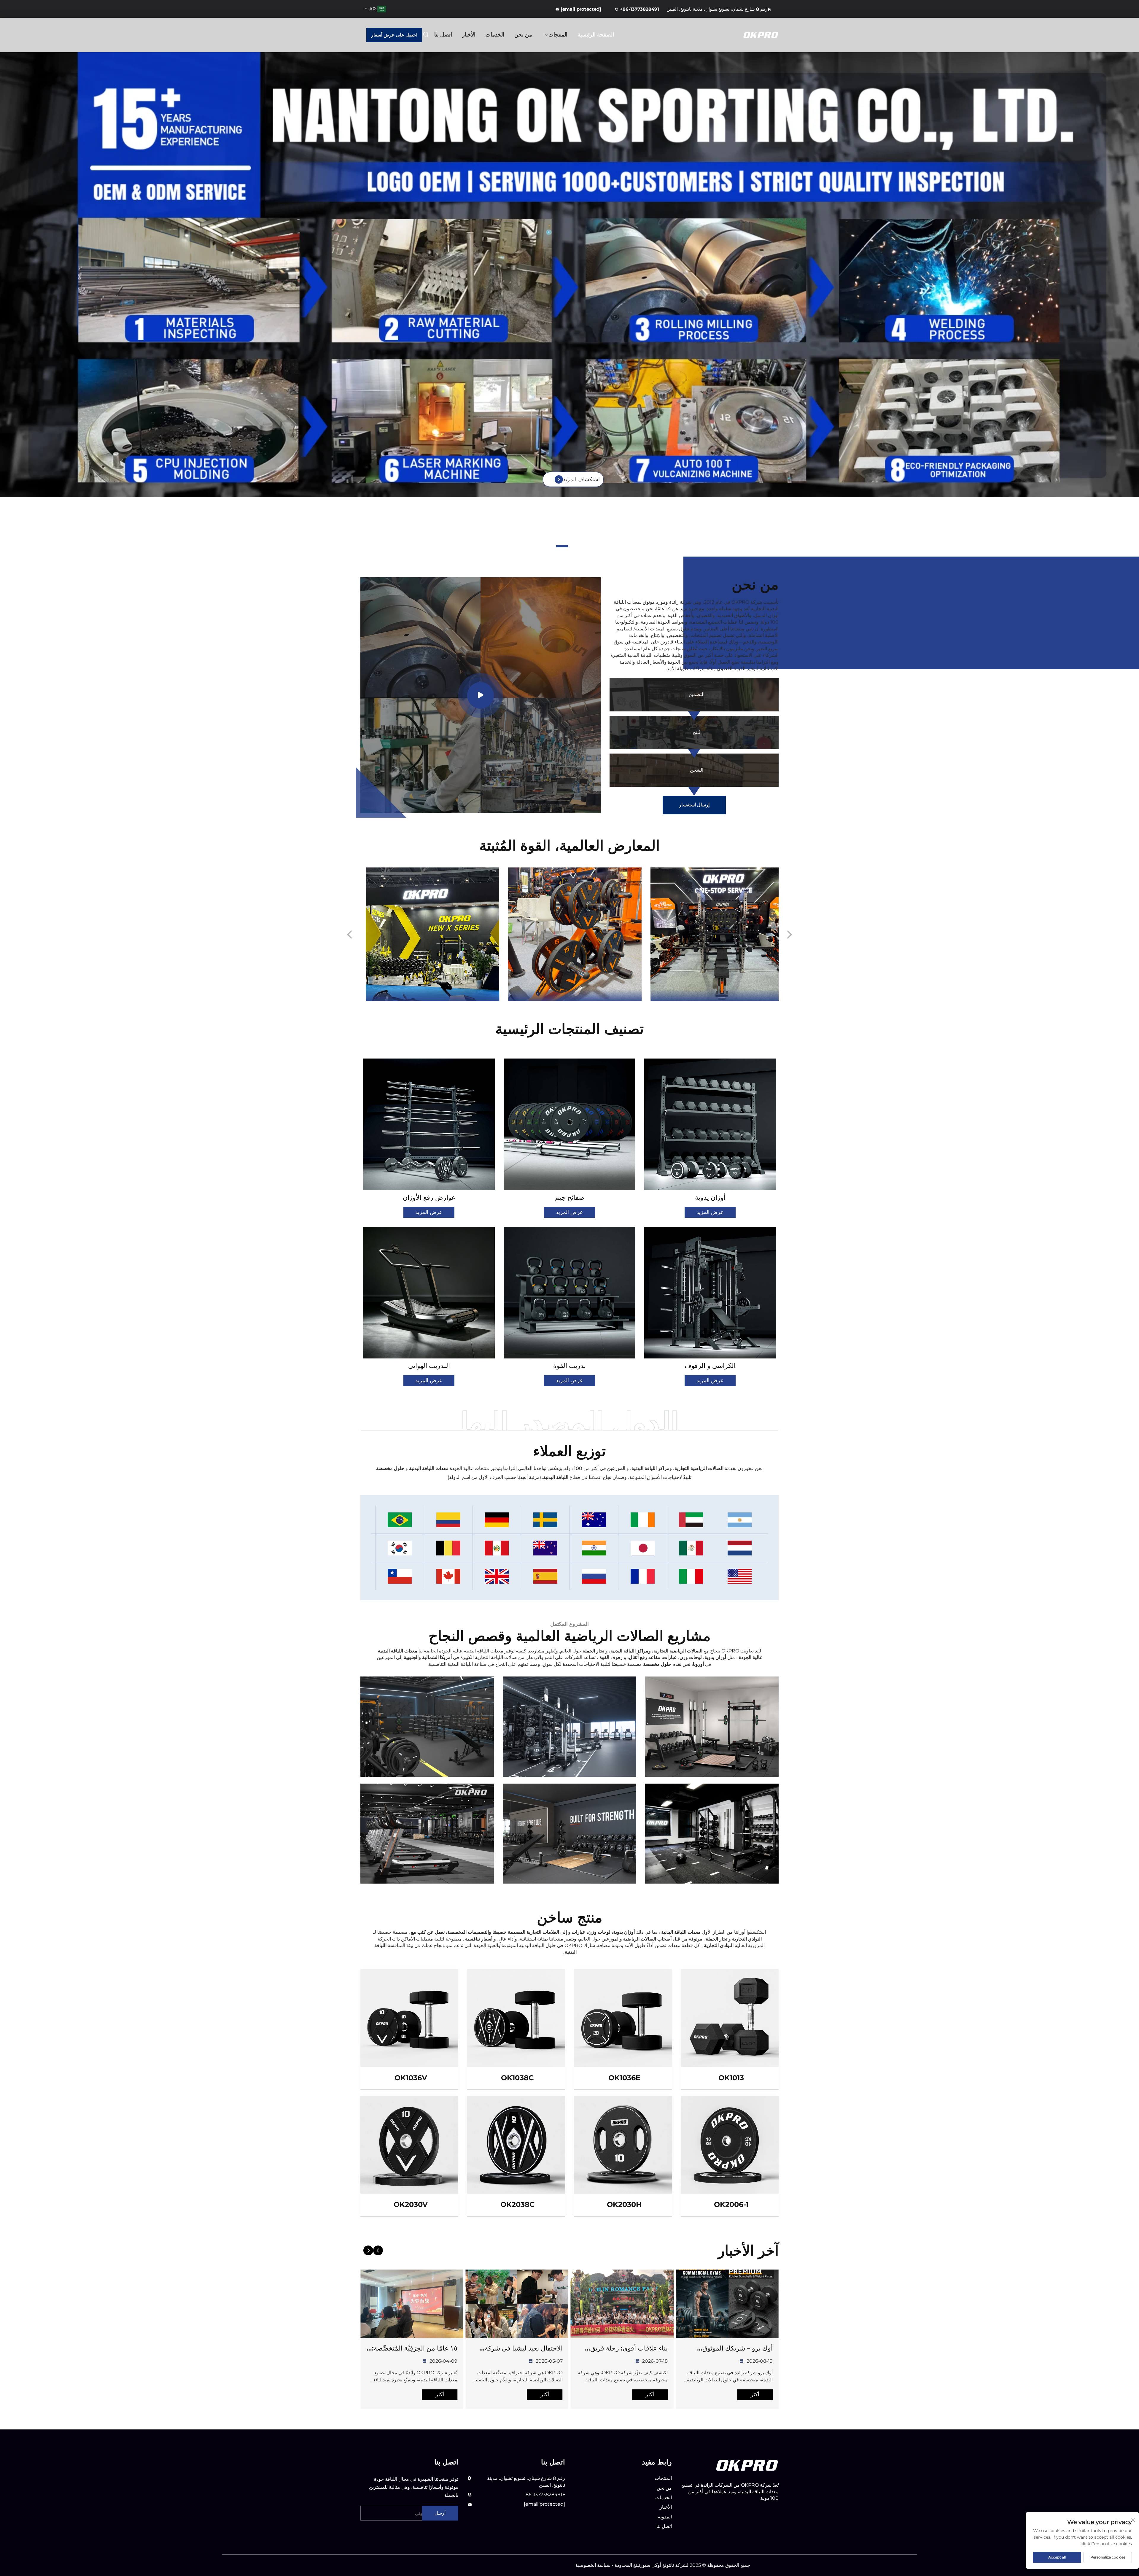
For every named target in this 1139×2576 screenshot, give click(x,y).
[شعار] (747, 2465)
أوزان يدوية (710, 1198)
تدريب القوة (569, 1366)
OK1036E (624, 2078)
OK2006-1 (731, 2204)
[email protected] (544, 2504)
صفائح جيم (570, 1198)
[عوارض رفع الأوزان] (429, 1124)
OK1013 (731, 2078)
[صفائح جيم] (569, 1124)
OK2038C (518, 2204)
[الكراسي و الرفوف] (710, 1293)
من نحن (523, 35)
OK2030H (624, 2204)
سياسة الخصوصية (593, 2565)
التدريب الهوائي (429, 1366)
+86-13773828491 (640, 9)
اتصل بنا (443, 35)
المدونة (665, 2517)
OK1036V (411, 2078)
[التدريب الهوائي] (429, 1293)
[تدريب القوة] (569, 1293)
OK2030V (411, 2204)
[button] (577, 546)
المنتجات (558, 35)
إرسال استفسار (694, 805)
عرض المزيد (710, 1212)
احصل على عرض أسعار (394, 35)
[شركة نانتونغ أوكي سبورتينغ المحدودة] (747, 35)
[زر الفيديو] (481, 695)
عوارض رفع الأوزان (429, 1198)
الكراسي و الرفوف (710, 1366)
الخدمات (495, 35)
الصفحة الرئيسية (596, 35)
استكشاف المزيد (581, 479)
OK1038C (517, 2078)
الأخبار (469, 35)
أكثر (755, 2394)
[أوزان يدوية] (710, 1124)
